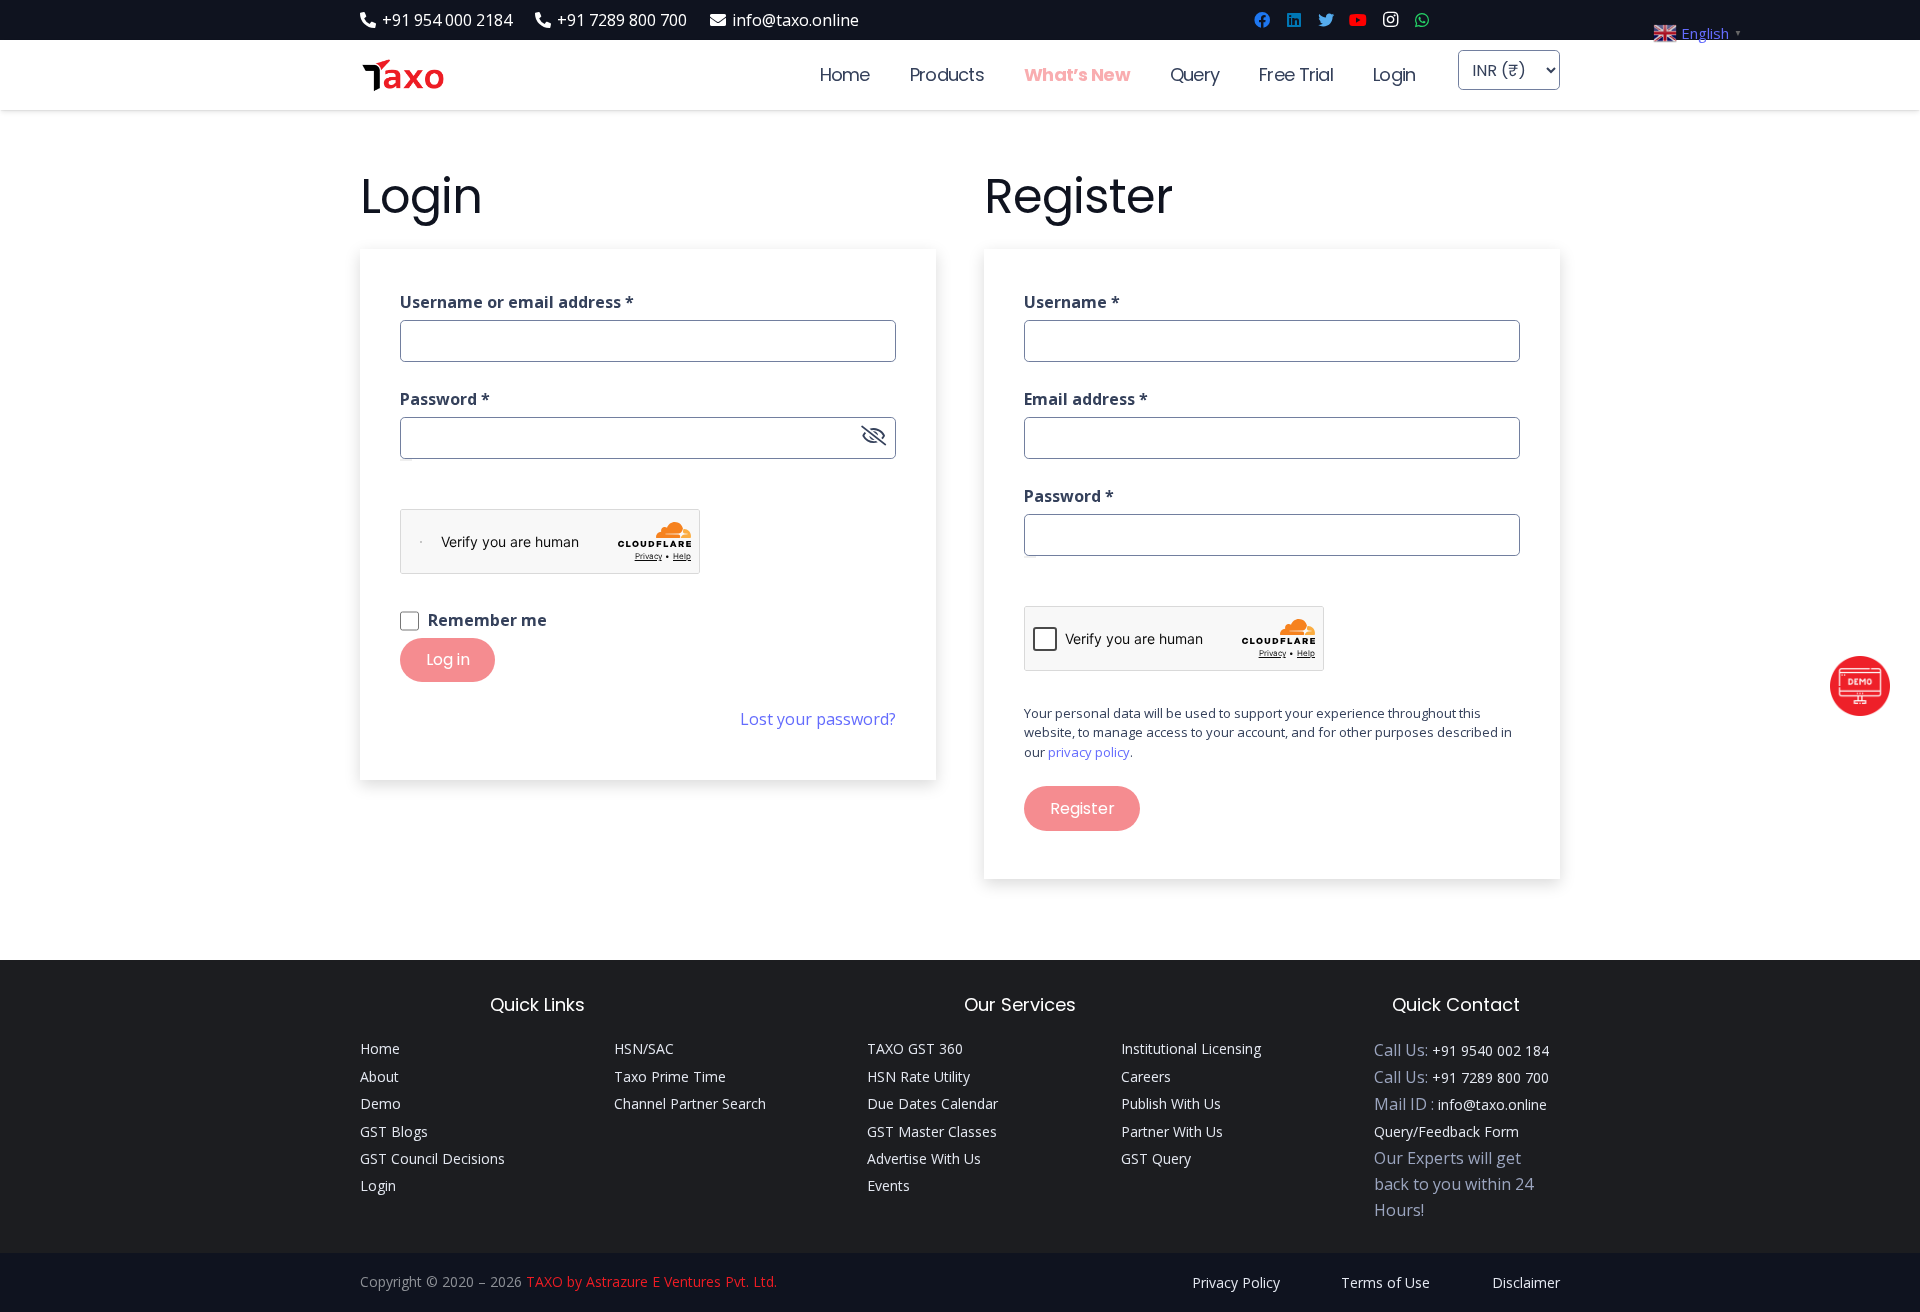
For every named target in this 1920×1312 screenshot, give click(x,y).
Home (380, 1048)
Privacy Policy (1236, 1282)
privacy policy (1089, 752)
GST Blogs (394, 1131)
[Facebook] (1262, 20)
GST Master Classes (932, 1131)
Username (1072, 302)
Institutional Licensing (1191, 1048)
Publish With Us (1171, 1103)
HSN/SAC (644, 1048)
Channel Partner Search (690, 1103)
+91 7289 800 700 (1490, 1077)
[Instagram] (1390, 20)
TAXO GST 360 (915, 1048)
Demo (380, 1103)
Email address (1086, 399)
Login (378, 1185)
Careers (1146, 1076)
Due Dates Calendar (932, 1103)
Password (445, 399)
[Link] (402, 75)
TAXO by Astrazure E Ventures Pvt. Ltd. (651, 1281)
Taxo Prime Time (670, 1076)
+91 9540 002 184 (1490, 1050)
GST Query (1156, 1158)
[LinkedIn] (1294, 20)
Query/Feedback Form (1446, 1131)
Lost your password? (818, 719)
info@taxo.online (1492, 1104)
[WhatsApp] (1422, 20)
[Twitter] (1326, 20)
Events (888, 1185)
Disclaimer (1526, 1282)
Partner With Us (1172, 1131)
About (379, 1076)
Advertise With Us (924, 1158)
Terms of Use (1385, 1282)
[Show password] (406, 460)
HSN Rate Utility (918, 1076)
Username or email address (517, 302)
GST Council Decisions (432, 1158)
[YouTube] (1358, 20)
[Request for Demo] (1860, 710)
